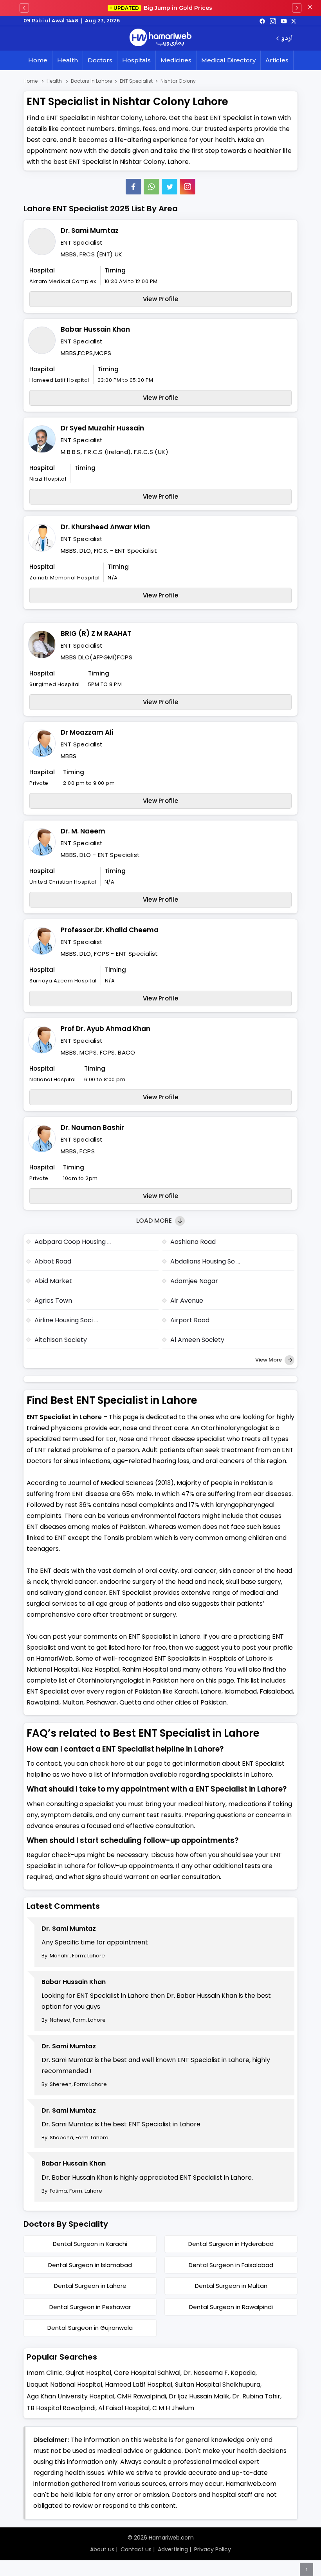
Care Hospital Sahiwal (147, 2373)
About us (102, 2549)
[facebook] (262, 21)
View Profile (161, 299)
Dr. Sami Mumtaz (90, 231)
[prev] (24, 8)
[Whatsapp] (151, 187)
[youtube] (284, 21)
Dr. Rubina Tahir (256, 2396)
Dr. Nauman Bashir (92, 1127)
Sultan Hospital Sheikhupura (218, 2384)
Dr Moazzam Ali (87, 732)
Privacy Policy (213, 2549)
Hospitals (136, 60)
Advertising (173, 2549)
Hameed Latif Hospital (139, 2384)
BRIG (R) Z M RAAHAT (96, 634)
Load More (155, 1221)
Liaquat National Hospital (64, 2384)
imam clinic (45, 2373)
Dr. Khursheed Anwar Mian (105, 527)
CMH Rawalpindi (142, 2396)
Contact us (136, 2549)
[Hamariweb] (160, 38)
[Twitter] (170, 187)
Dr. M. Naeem (83, 831)
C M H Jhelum (173, 2408)
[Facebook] (133, 187)
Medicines (176, 60)
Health (68, 60)
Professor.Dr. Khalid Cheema (110, 930)
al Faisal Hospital (124, 2408)
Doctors (100, 60)
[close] (310, 8)
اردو (287, 39)
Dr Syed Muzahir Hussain (102, 428)
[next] (297, 8)
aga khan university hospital (70, 2396)
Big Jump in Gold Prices (164, 8)
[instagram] (188, 187)
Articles (277, 60)
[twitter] (294, 21)
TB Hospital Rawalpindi (61, 2408)
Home (38, 60)
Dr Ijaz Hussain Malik (199, 2396)
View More (269, 1360)
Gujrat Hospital (88, 2373)
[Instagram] (273, 21)
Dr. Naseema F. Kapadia (219, 2373)
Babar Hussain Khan (95, 329)
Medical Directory (228, 60)
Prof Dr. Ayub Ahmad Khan (105, 1029)
